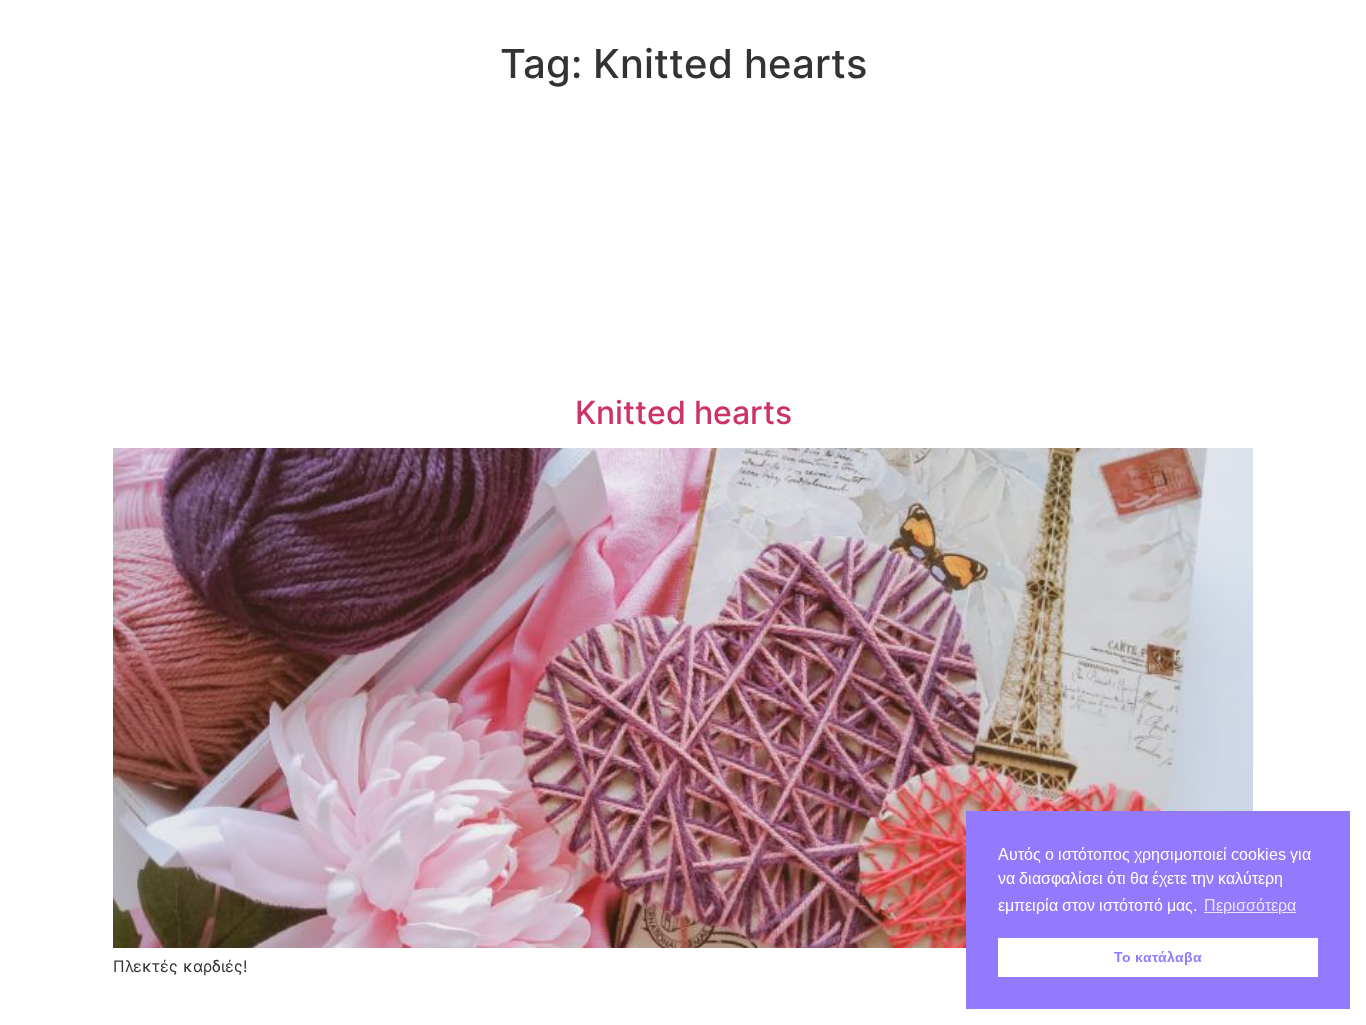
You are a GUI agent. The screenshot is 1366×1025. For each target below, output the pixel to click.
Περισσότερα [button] (1250, 905)
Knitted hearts (683, 412)
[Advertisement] (683, 244)
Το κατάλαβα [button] (1158, 957)
